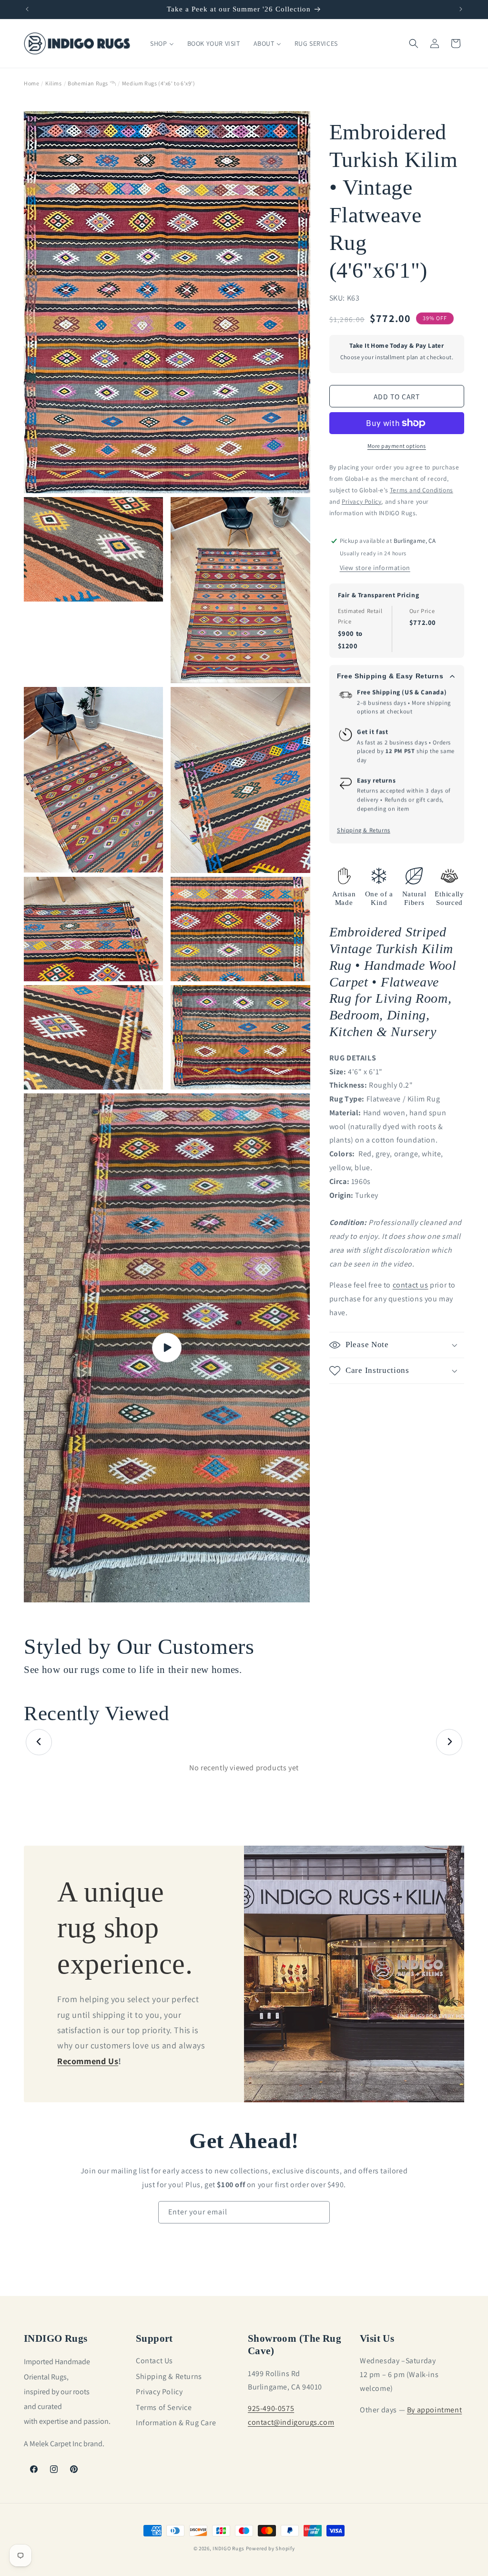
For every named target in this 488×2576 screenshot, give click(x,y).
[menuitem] (162, 43)
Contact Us (154, 2361)
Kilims (54, 83)
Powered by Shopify (270, 2548)
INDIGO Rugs (229, 2548)
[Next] (449, 1742)
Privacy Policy (159, 2392)
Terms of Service (164, 2407)
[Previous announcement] (27, 9)
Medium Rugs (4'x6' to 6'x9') (159, 83)
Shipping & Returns (364, 830)
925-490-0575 (271, 2408)
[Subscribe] (319, 2212)
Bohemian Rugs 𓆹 (92, 83)
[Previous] (39, 1742)
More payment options (397, 446)
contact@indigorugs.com (291, 2422)
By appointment (434, 2410)
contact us (411, 1285)
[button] (414, 43)
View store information (375, 568)
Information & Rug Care (176, 2423)
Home (31, 83)
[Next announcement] (461, 9)
